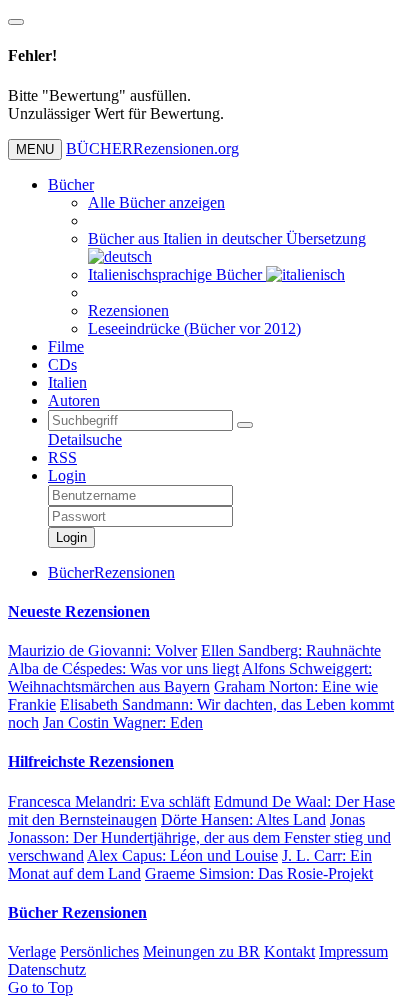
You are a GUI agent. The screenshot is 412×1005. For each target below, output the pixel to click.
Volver (102, 650)
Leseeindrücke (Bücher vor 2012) (194, 328)
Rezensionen (128, 310)
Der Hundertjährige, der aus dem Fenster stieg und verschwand (199, 837)
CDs (62, 364)
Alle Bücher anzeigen (156, 202)
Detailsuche (85, 439)
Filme (66, 346)
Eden (123, 722)
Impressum (353, 951)
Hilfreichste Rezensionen (91, 761)
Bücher (71, 184)
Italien (67, 382)
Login (67, 475)
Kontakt (289, 951)
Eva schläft (109, 801)
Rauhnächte (291, 650)
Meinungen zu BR (201, 951)
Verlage (32, 951)
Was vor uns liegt (123, 668)
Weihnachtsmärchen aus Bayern (190, 677)
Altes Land (243, 819)
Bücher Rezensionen (77, 912)
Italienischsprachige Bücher (177, 274)
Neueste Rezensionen (79, 611)
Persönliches (99, 951)
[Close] (16, 22)
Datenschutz (47, 969)
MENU (35, 149)
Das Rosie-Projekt (259, 873)
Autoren (74, 400)
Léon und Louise (182, 855)
